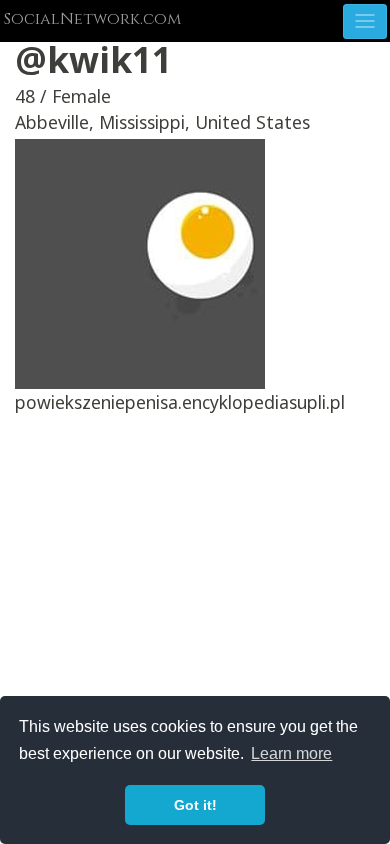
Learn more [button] (291, 753)
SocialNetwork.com (92, 19)
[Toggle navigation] (365, 21)
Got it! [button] (195, 805)
